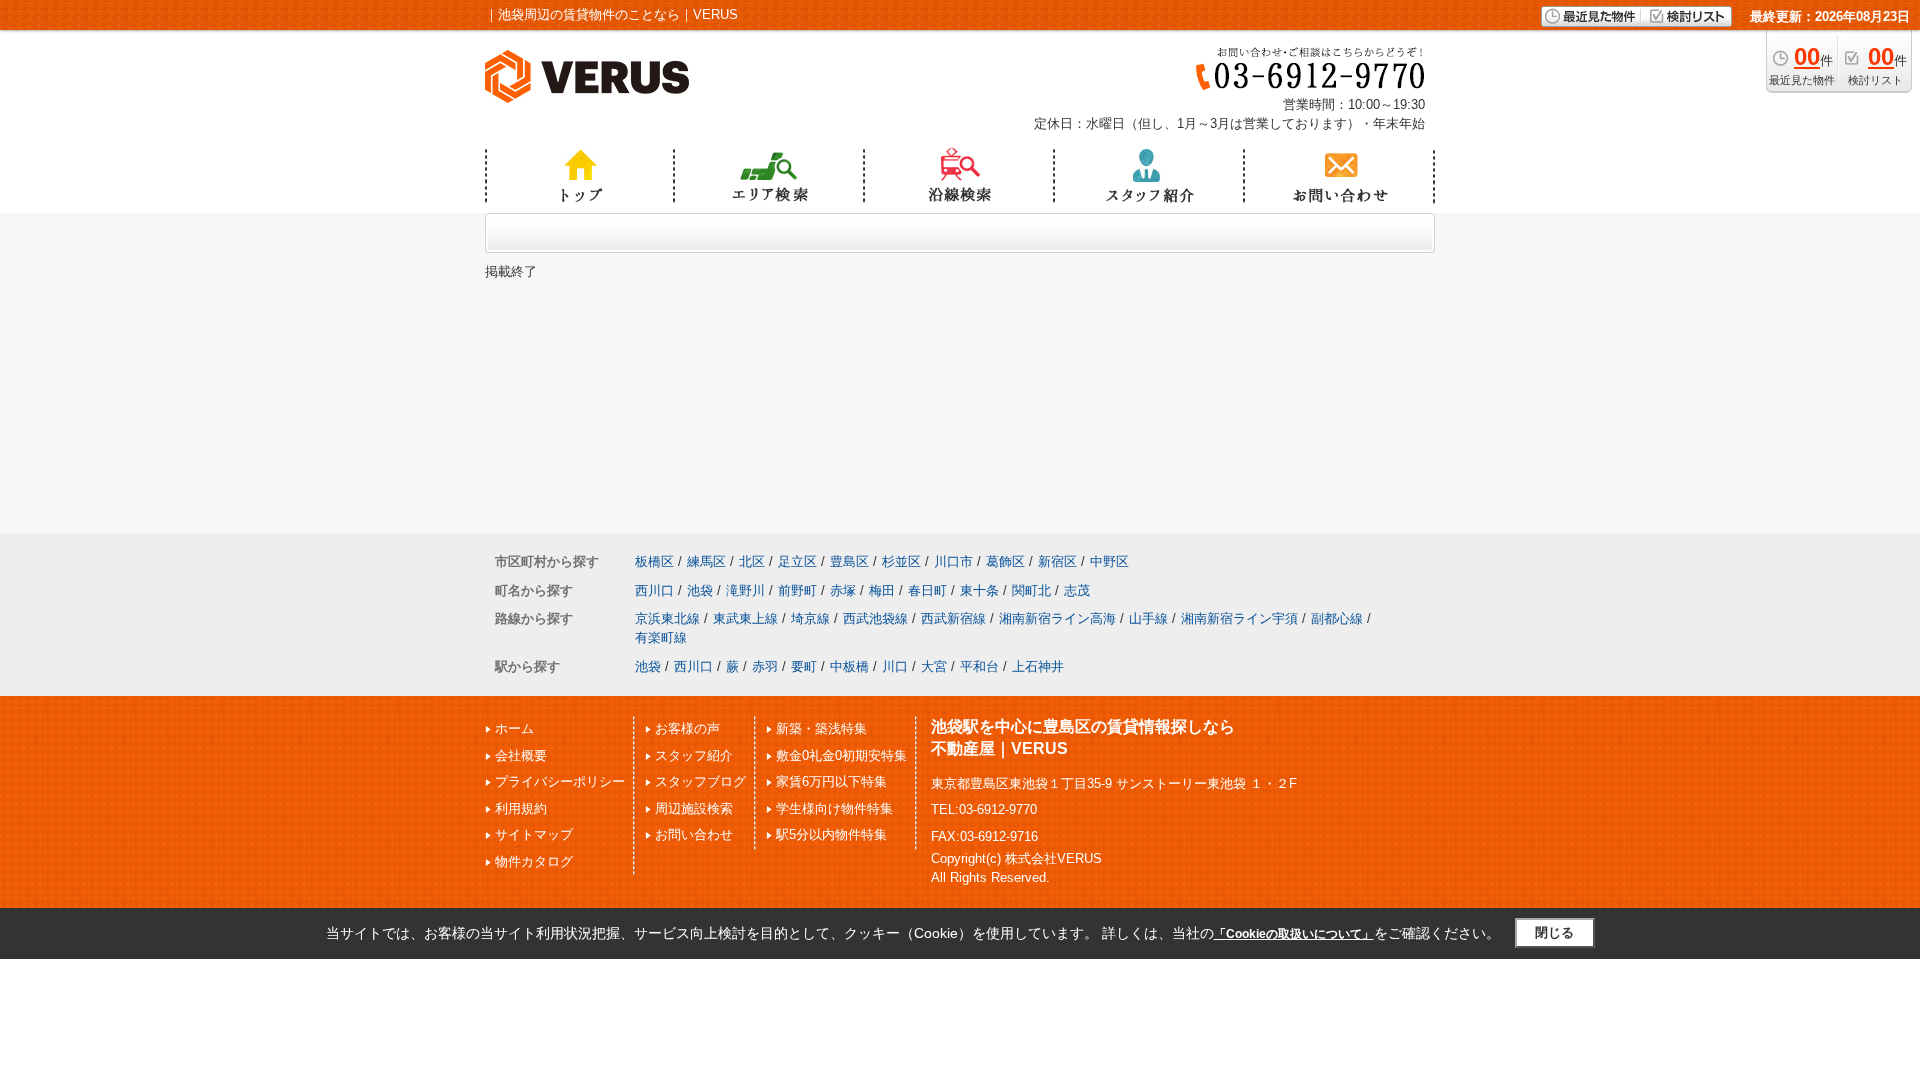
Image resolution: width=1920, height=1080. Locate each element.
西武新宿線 (953, 618)
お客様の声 (687, 728)
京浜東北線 (667, 618)
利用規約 (521, 808)
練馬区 (706, 561)
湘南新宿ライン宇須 (1239, 618)
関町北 (1031, 590)
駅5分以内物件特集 (831, 834)
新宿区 (1057, 561)
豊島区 (849, 561)
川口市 (953, 561)
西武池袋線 (875, 618)
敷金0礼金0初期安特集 (841, 755)
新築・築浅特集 (821, 728)
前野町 (797, 590)
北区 (752, 561)
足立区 (797, 561)
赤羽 (765, 666)
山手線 (1148, 618)
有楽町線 (661, 637)
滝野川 (745, 590)
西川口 (654, 590)
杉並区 (901, 561)
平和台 (979, 666)
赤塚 (843, 590)
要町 (804, 666)
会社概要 (521, 755)
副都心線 (1337, 618)
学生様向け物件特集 (834, 808)
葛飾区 (1005, 561)
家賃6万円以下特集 (831, 781)
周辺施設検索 (694, 808)
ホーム (514, 728)
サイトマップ (534, 834)
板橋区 (654, 561)
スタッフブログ (700, 781)
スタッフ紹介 (694, 755)
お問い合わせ (694, 834)
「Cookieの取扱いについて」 (1294, 934)
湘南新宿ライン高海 (1057, 618)
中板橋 (849, 666)
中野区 (1109, 561)
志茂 (1077, 590)
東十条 (979, 590)
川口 (895, 666)
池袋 (700, 590)
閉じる (1554, 932)
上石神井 (1038, 666)
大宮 (934, 666)
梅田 (882, 590)
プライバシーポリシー (560, 781)
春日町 (927, 590)
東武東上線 (745, 618)
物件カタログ (534, 861)
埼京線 (810, 618)
